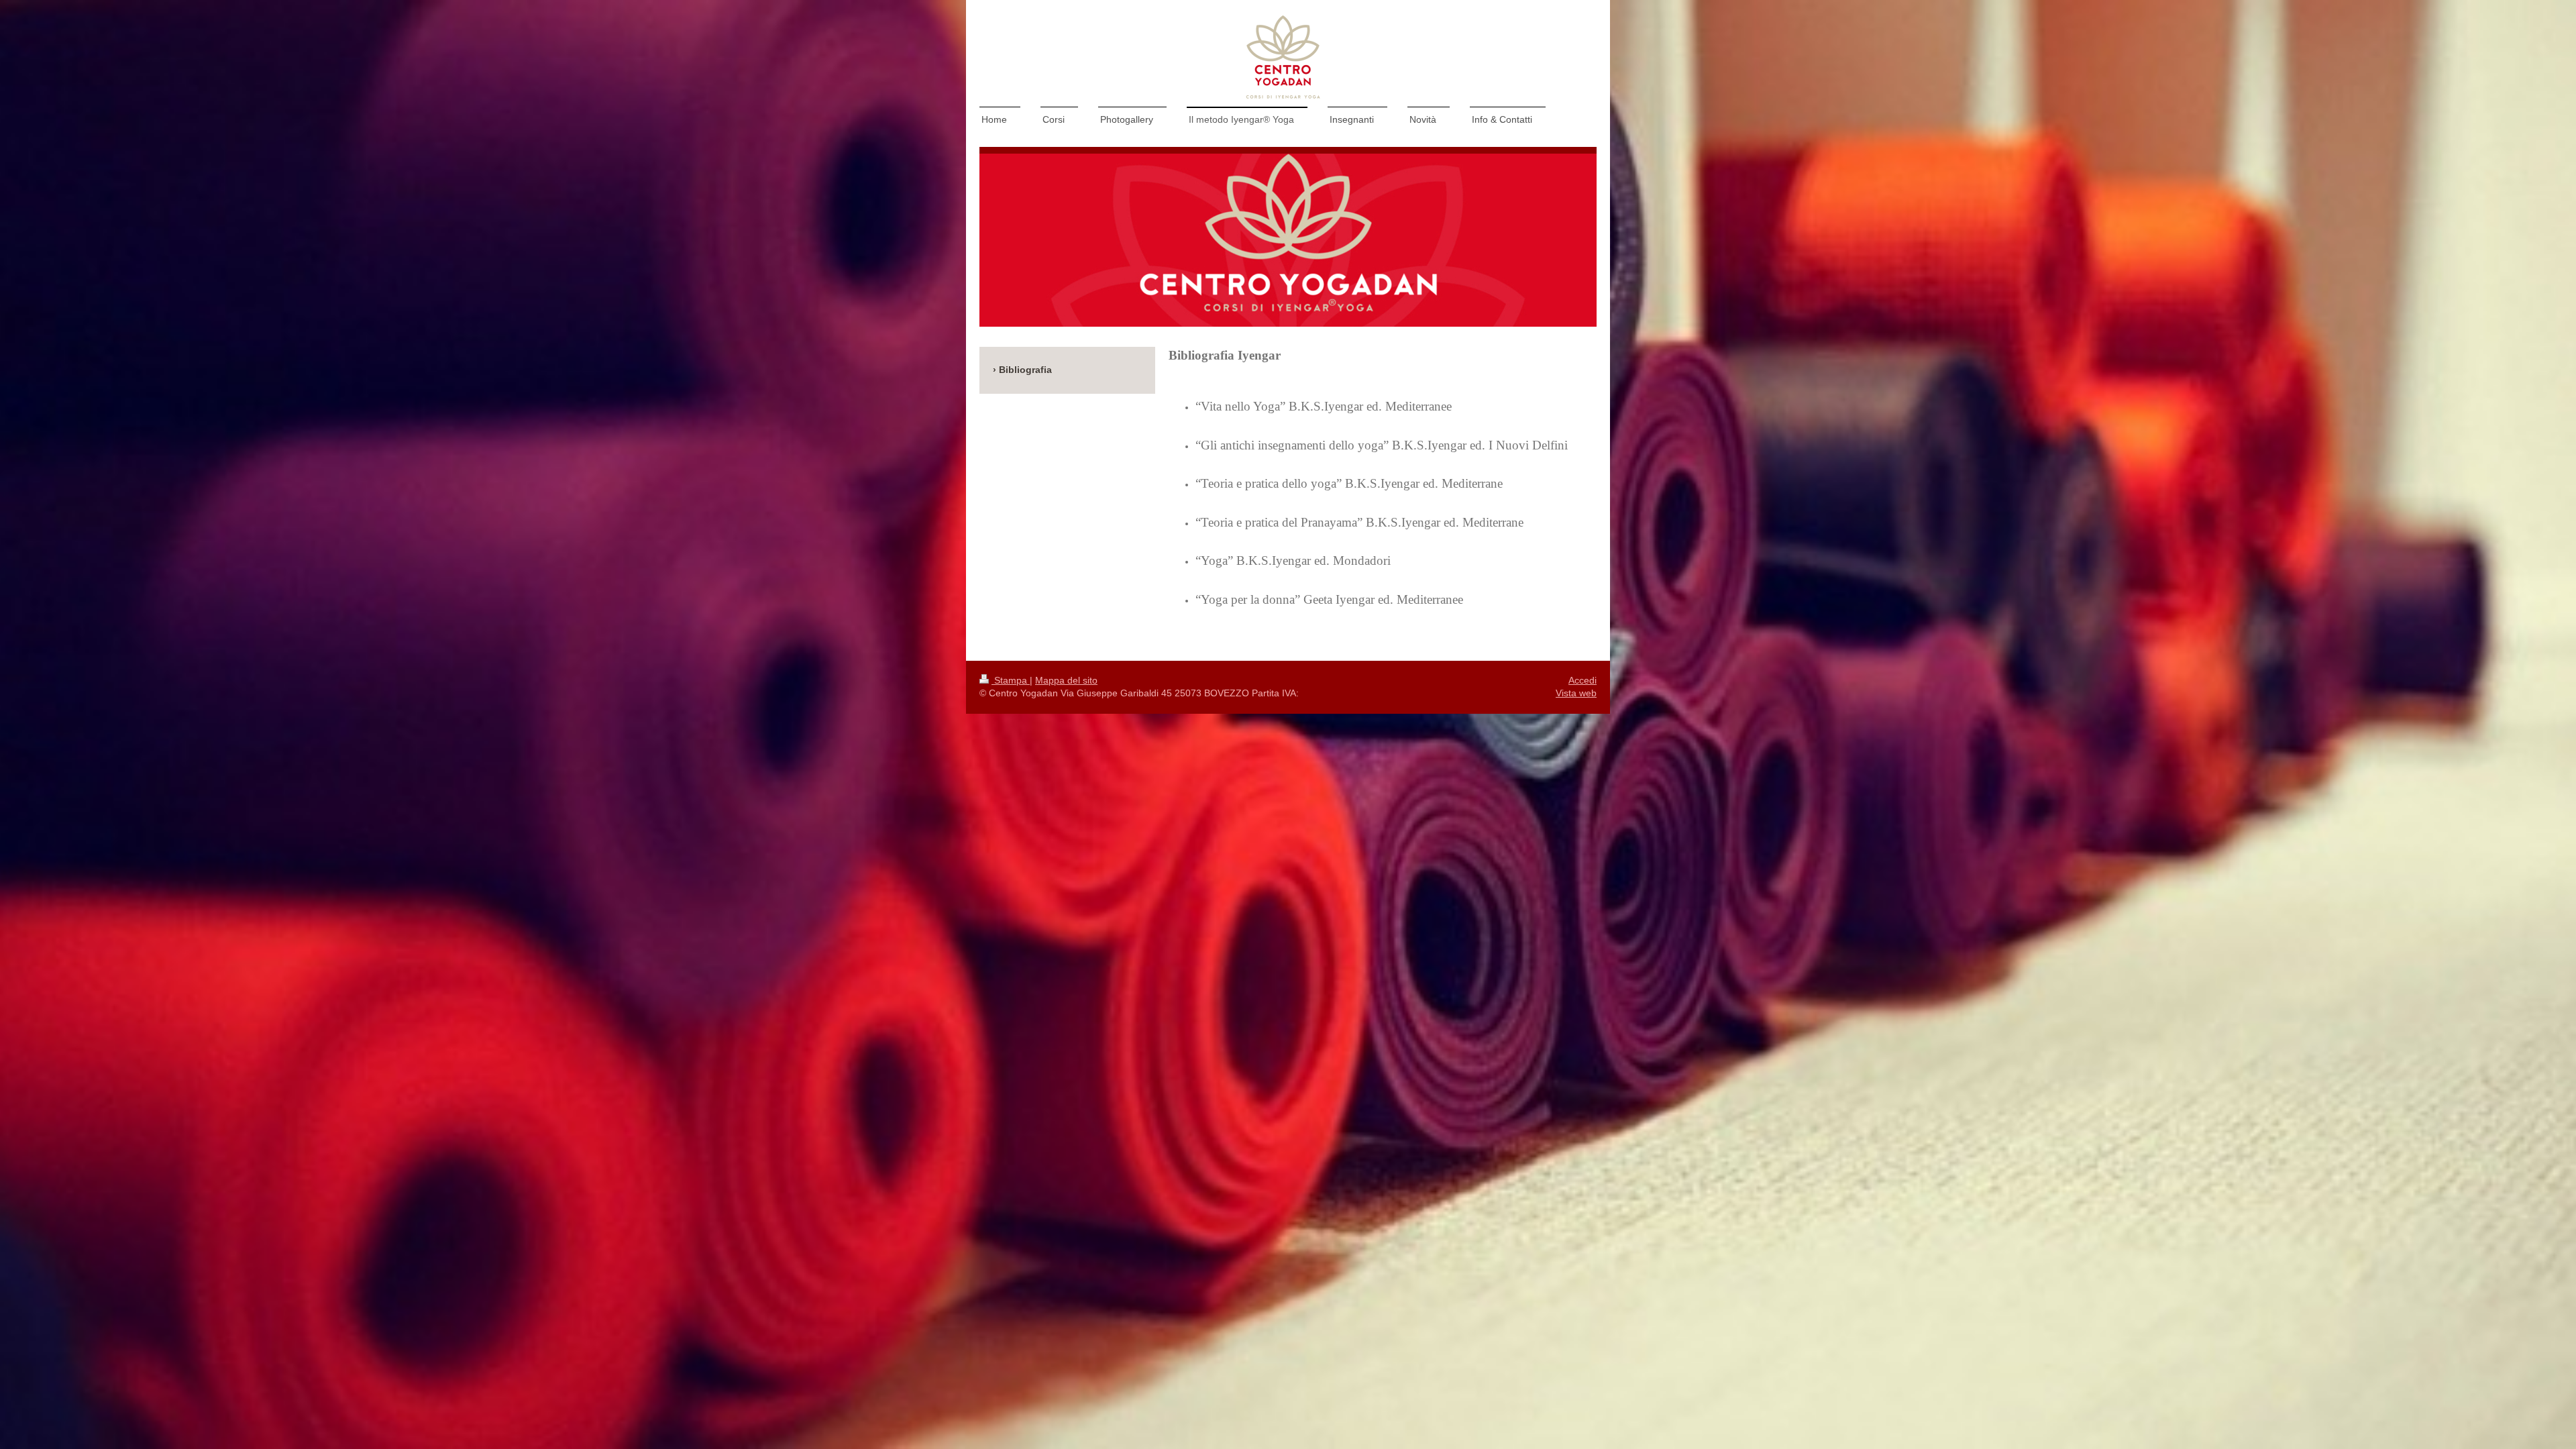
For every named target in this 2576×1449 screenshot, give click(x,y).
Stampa (1011, 680)
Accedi (1582, 680)
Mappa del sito (1066, 680)
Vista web (1576, 693)
